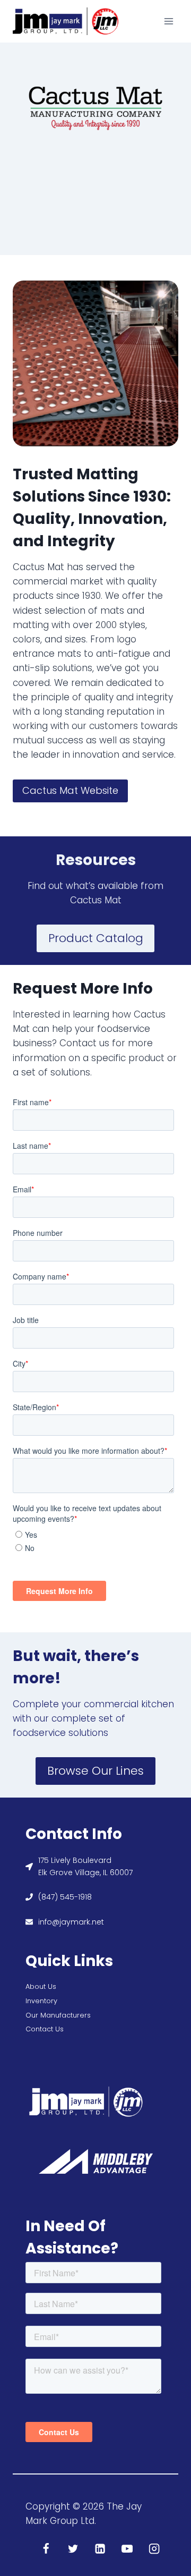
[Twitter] (73, 2549)
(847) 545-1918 (65, 1897)
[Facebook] (46, 2549)
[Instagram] (155, 2549)
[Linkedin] (101, 2549)
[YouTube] (128, 2549)
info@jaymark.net (71, 1922)
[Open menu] (168, 21)
